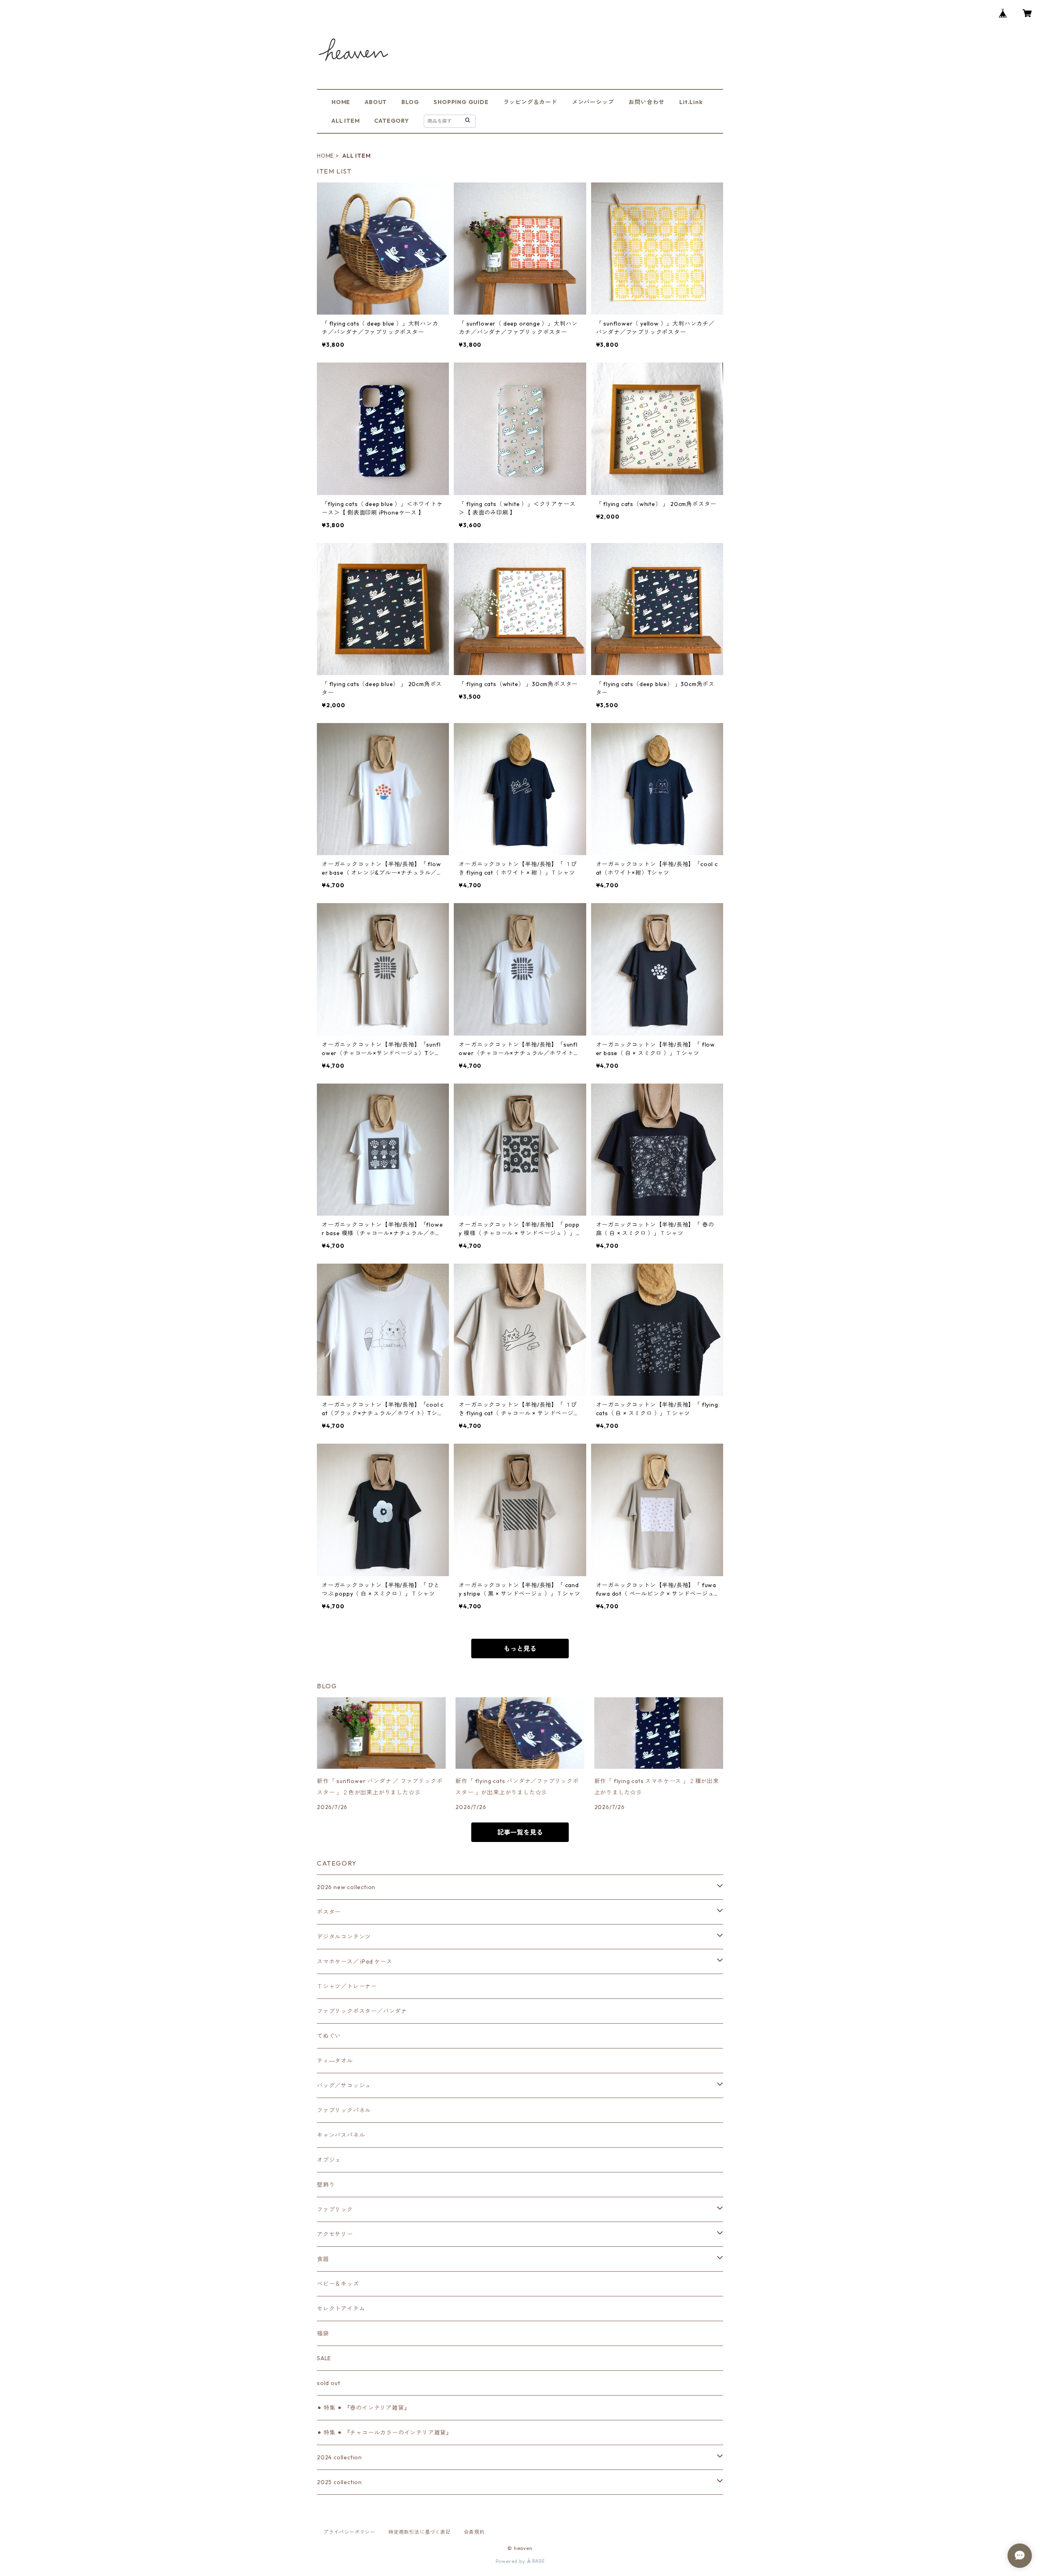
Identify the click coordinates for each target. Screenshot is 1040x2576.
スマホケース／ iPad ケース (355, 1961)
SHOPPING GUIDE (461, 102)
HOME (341, 102)
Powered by (511, 2561)
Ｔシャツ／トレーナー (347, 1986)
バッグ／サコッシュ (344, 2085)
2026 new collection (346, 1887)
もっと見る (520, 1649)
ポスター (329, 1912)
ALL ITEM (346, 121)
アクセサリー (335, 2234)
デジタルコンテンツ (344, 1937)
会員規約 (474, 2532)
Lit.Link (691, 102)
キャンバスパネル (341, 2135)
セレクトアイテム (341, 2309)
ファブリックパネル (344, 2110)
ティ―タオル (335, 2061)
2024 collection (339, 2457)
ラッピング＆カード (530, 102)
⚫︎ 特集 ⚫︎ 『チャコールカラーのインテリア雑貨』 (385, 2433)
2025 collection (339, 2482)
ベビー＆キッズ (338, 2284)
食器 (323, 2259)
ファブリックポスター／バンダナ (362, 2011)
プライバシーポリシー (349, 2532)
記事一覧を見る (520, 1832)
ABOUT (376, 102)
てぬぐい (329, 2036)
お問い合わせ (647, 102)
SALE (324, 2358)
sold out (328, 2383)
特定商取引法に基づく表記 (420, 2532)
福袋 (323, 2333)
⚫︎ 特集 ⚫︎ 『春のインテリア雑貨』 (363, 2408)
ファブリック (335, 2209)
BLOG (410, 102)
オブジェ (329, 2160)
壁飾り (326, 2185)
